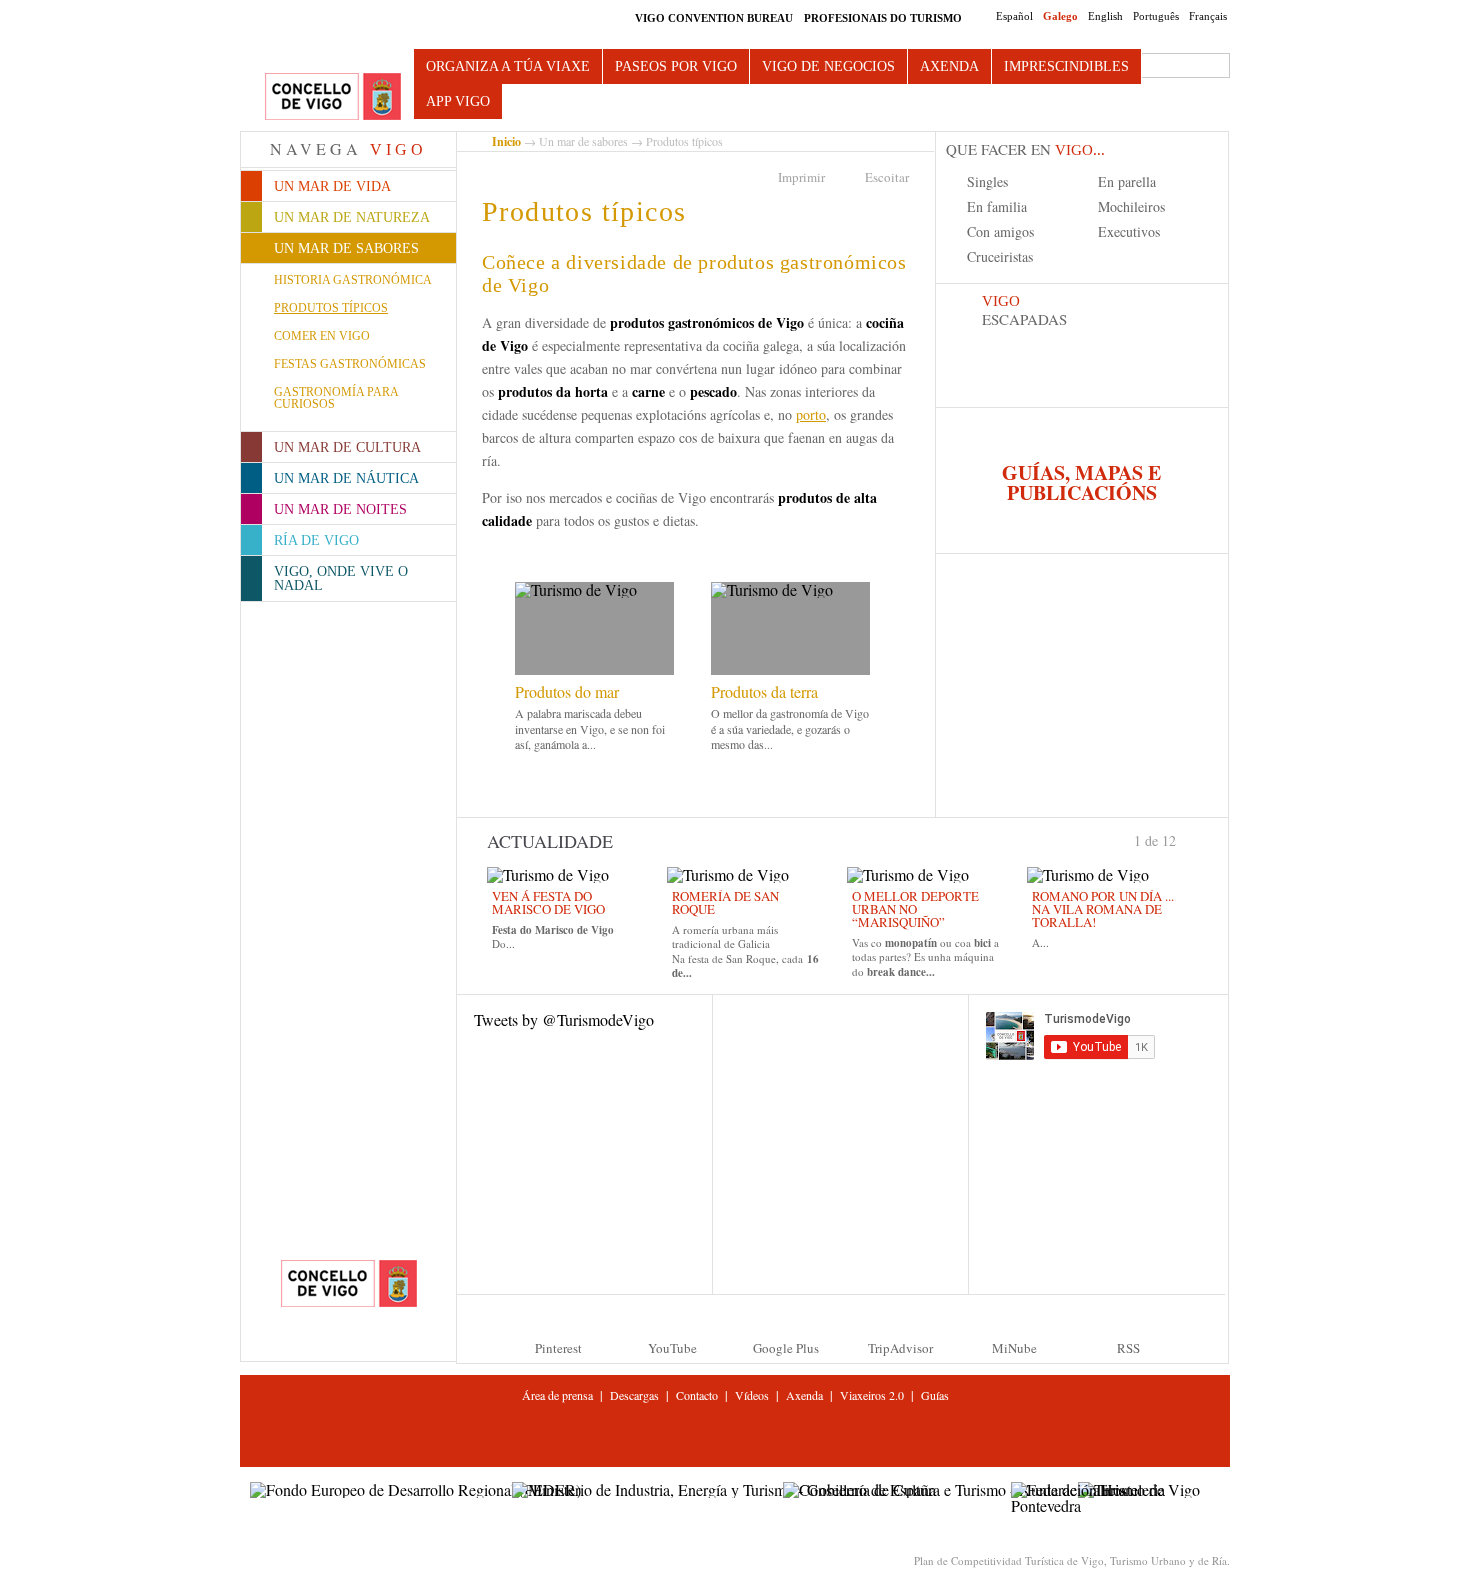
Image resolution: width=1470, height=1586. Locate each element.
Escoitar (887, 177)
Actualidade (550, 841)
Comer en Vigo (322, 336)
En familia (997, 206)
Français (1208, 16)
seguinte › (1185, 839)
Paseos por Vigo (676, 66)
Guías (935, 1395)
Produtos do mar (567, 691)
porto (811, 414)
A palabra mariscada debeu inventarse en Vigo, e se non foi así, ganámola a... (590, 728)
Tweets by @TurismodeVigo (564, 1019)
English (1105, 16)
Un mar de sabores (583, 141)
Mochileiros (1131, 206)
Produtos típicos (331, 308)
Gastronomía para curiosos (336, 398)
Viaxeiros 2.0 (872, 1395)
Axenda (949, 66)
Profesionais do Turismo (883, 18)
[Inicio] (333, 97)
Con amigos (1000, 231)
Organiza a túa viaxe (508, 66)
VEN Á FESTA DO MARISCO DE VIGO (548, 902)
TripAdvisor (900, 1348)
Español (1014, 16)
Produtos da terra (764, 691)
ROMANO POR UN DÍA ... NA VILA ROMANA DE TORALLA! (1103, 909)
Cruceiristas (1000, 256)
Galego (1060, 16)
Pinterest (558, 1348)
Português (1156, 16)
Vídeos (752, 1395)
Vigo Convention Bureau (714, 18)
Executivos (1129, 231)
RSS (1128, 1348)
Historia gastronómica (353, 280)
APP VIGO (458, 101)
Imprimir (801, 177)
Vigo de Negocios (828, 66)
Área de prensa (557, 1395)
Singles (987, 181)
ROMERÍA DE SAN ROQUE (725, 902)
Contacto (697, 1395)
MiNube (1014, 1348)
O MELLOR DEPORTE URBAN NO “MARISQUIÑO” (915, 909)
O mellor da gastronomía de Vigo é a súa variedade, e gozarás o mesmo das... (790, 728)
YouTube (672, 1348)
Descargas (634, 1395)
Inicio (506, 141)
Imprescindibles (1066, 66)
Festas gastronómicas (350, 364)
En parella (1127, 181)
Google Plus (786, 1348)
